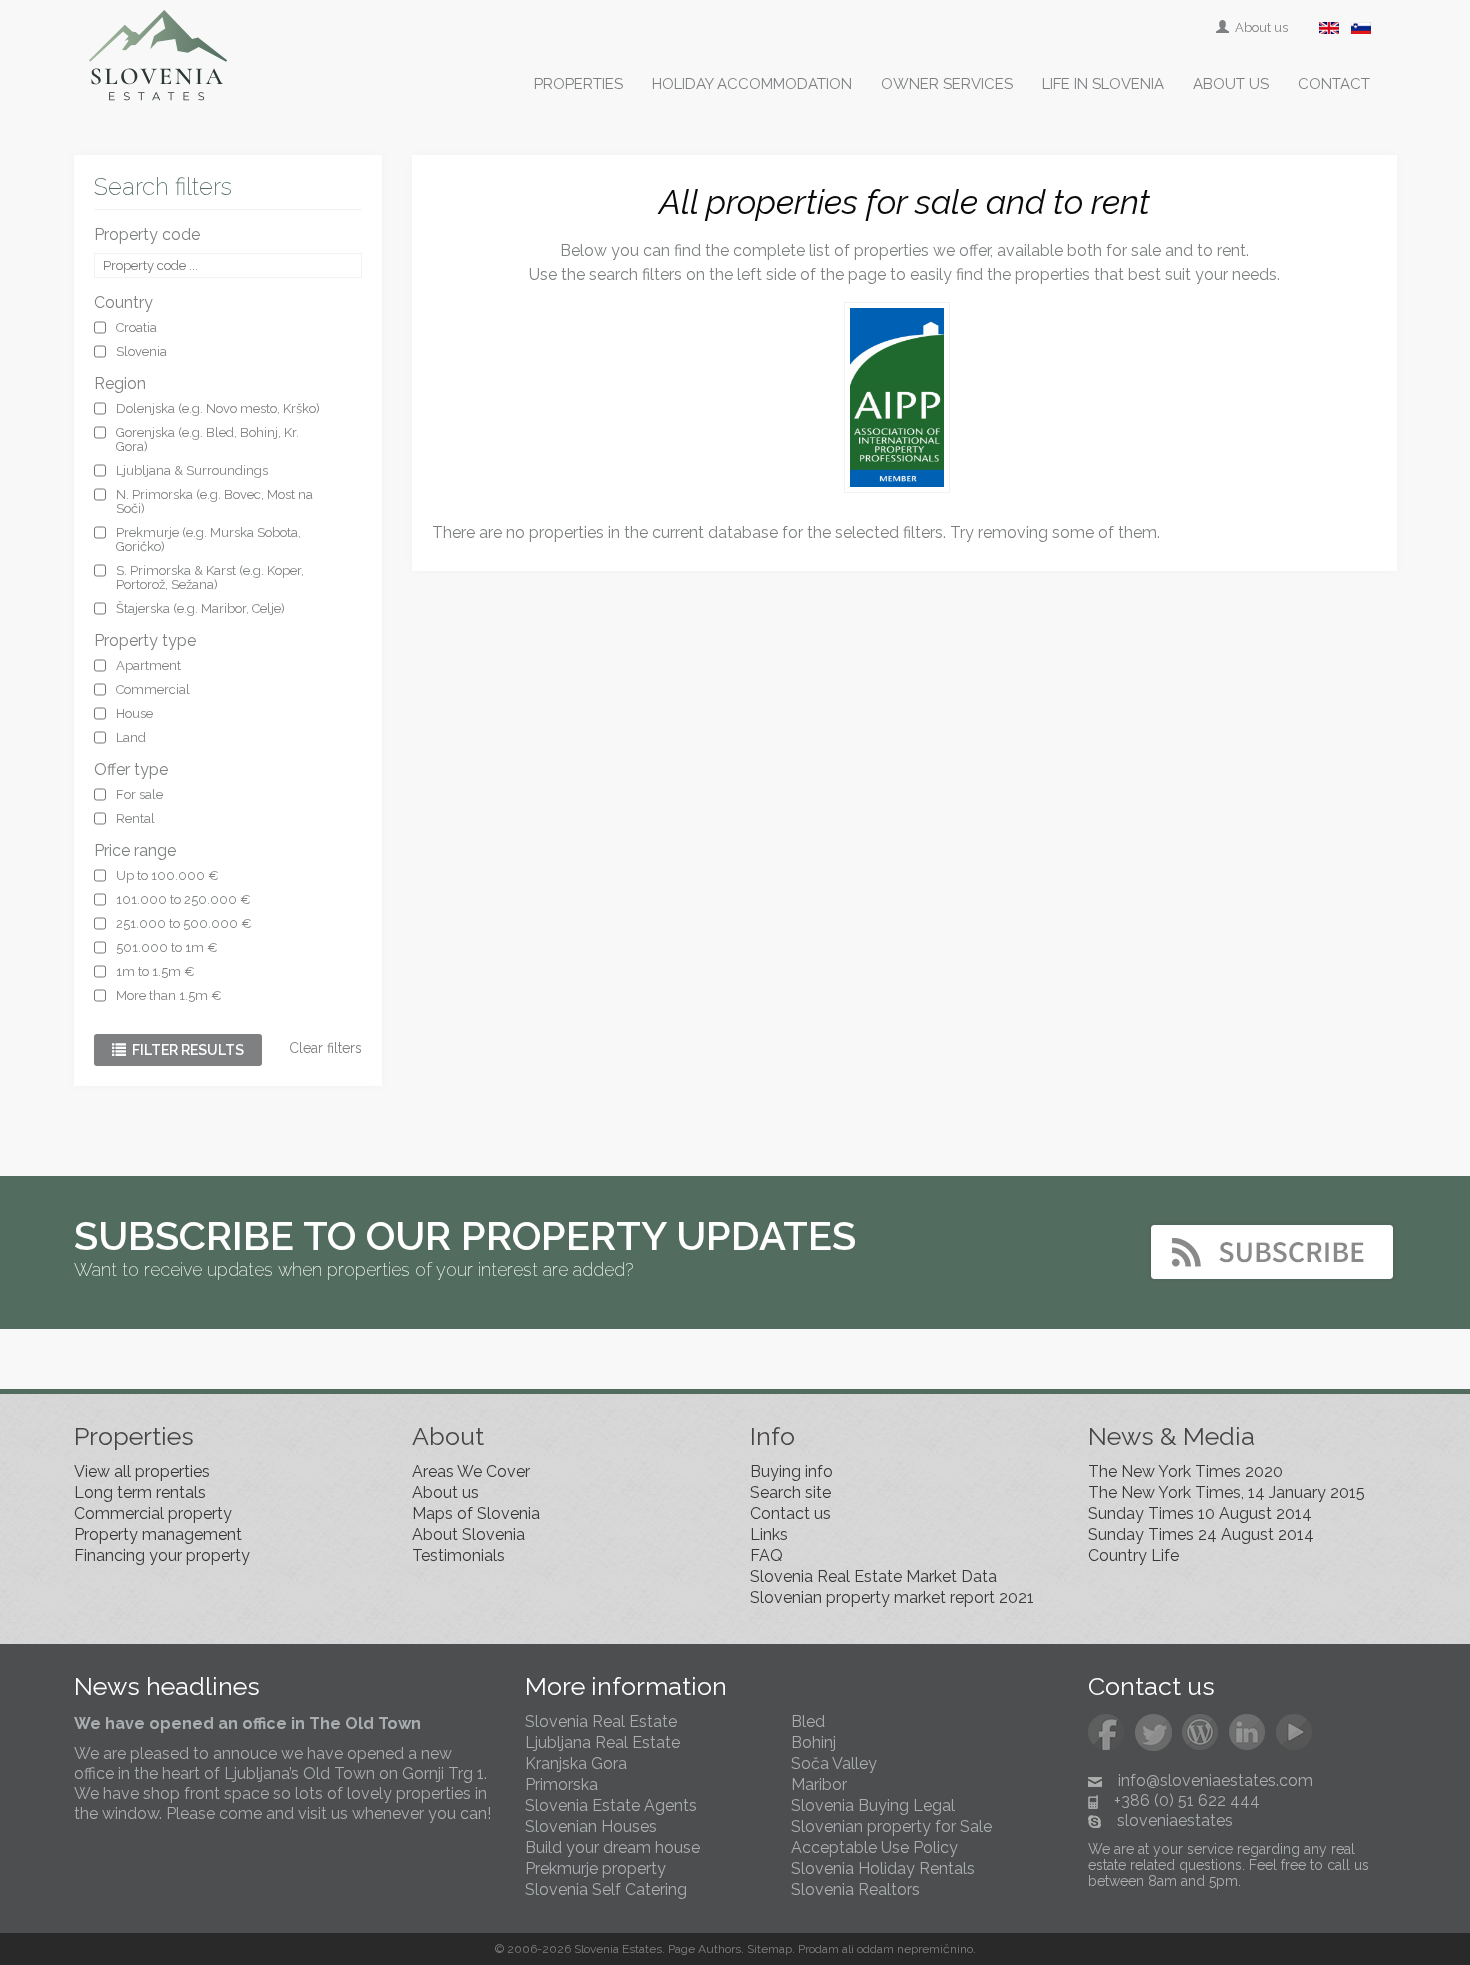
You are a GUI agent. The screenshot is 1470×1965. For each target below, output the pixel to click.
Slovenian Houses (591, 1826)
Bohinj (813, 1742)
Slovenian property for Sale (891, 1826)
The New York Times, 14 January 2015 (1226, 1492)
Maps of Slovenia (476, 1513)
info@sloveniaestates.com (1215, 1780)
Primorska (561, 1784)
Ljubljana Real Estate (602, 1742)
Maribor (819, 1784)
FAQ (766, 1555)
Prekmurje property (595, 1868)
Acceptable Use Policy (874, 1847)
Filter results (185, 1050)
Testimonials (458, 1555)
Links (769, 1534)
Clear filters (325, 1048)
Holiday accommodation (752, 84)
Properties (578, 84)
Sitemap (769, 1949)
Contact (1334, 84)
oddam (875, 1949)
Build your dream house (612, 1847)
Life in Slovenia (1103, 84)
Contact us (790, 1513)
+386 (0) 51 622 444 (1187, 1800)
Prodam (818, 1949)
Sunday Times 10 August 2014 (1200, 1513)
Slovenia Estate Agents (611, 1805)
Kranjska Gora (576, 1763)
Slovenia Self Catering (606, 1889)
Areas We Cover (471, 1471)
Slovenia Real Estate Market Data (873, 1576)
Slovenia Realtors (855, 1889)
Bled (808, 1721)
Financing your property (162, 1555)
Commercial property (153, 1513)
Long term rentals (140, 1492)
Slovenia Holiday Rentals (883, 1868)
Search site (790, 1492)
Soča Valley (834, 1763)
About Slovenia (468, 1534)
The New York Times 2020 (1185, 1471)
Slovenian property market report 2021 (892, 1597)
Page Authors (704, 1949)
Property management (158, 1534)
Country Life (1133, 1555)
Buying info (791, 1471)
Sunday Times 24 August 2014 (1201, 1534)
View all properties (142, 1471)
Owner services (947, 84)
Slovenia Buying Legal (873, 1805)
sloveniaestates (1175, 1820)
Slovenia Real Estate (601, 1721)
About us (1260, 27)
